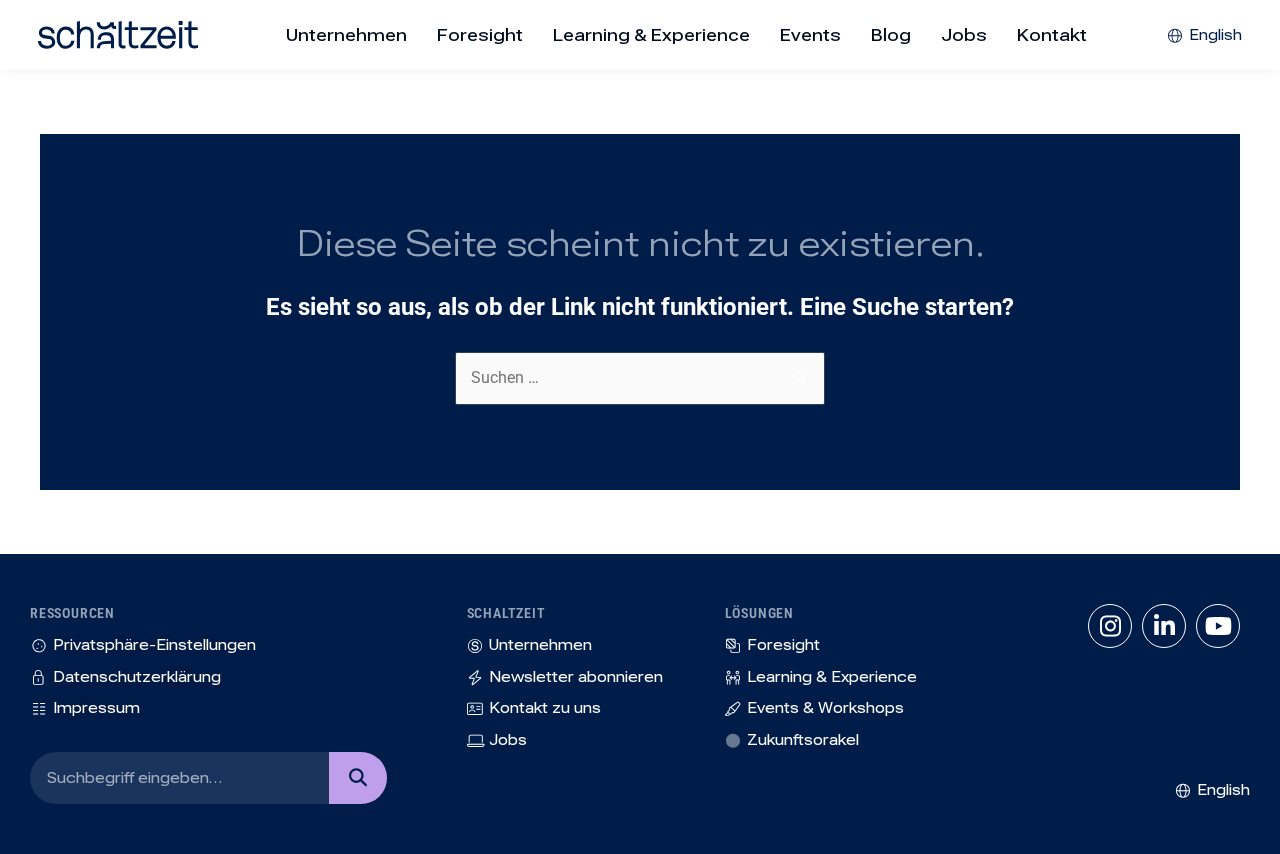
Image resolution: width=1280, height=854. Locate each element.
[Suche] (357, 778)
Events (810, 35)
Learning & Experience (651, 35)
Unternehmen (346, 35)
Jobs (964, 35)
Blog (891, 35)
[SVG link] (118, 35)
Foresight (480, 35)
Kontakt (1052, 35)
